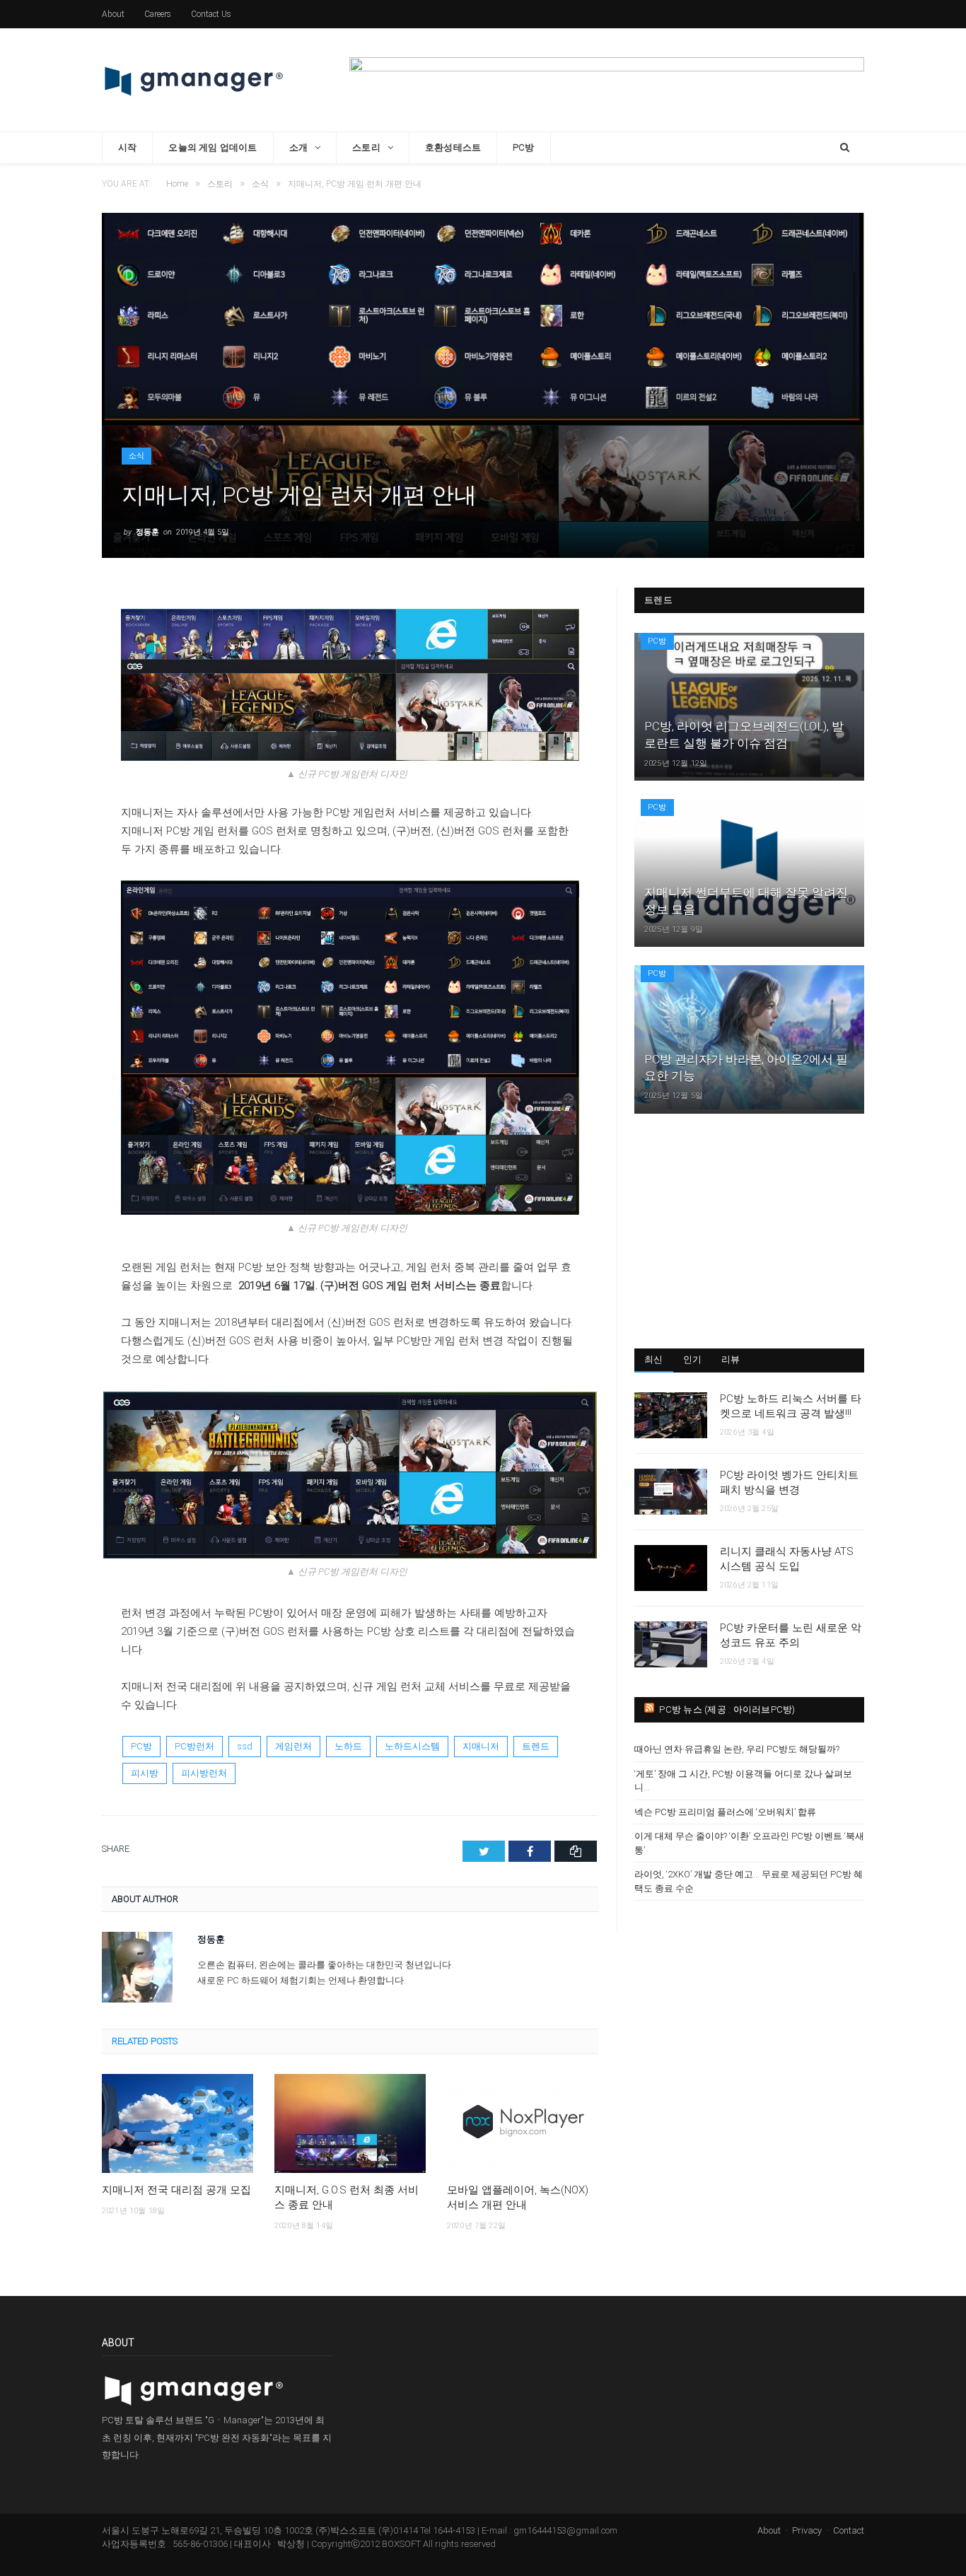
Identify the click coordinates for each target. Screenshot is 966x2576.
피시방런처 (204, 1773)
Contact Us (211, 14)
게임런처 (293, 1746)
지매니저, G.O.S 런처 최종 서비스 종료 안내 (347, 2197)
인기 (693, 1359)
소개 (298, 147)
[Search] (845, 148)
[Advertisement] (749, 1230)
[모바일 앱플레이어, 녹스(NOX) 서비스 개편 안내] (523, 2123)
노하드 (348, 1746)
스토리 (366, 147)
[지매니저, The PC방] (194, 80)
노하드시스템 (412, 1746)
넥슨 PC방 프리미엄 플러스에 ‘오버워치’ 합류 (725, 1812)
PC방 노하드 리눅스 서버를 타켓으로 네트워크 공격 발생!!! (791, 1406)
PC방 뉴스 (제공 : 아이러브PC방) (727, 1709)
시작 (127, 147)
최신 (654, 1359)
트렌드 (536, 1746)
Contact (849, 2530)
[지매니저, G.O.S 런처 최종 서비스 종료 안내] (350, 2123)
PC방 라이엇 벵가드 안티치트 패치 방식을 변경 (789, 1482)
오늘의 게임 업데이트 (213, 147)
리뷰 (731, 1359)
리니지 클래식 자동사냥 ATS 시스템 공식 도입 (787, 1559)
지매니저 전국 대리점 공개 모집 (176, 2190)
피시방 (145, 1773)
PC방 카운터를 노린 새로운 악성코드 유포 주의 (791, 1635)
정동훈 (147, 532)
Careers (158, 14)
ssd (245, 1746)
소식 (136, 456)
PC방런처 (194, 1746)
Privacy (807, 2530)
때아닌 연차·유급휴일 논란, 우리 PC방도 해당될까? (737, 1749)
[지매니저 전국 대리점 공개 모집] (178, 2123)
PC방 (524, 147)
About (113, 14)
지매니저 (481, 1746)
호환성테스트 (453, 147)
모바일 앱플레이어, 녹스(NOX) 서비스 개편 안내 (518, 2197)
